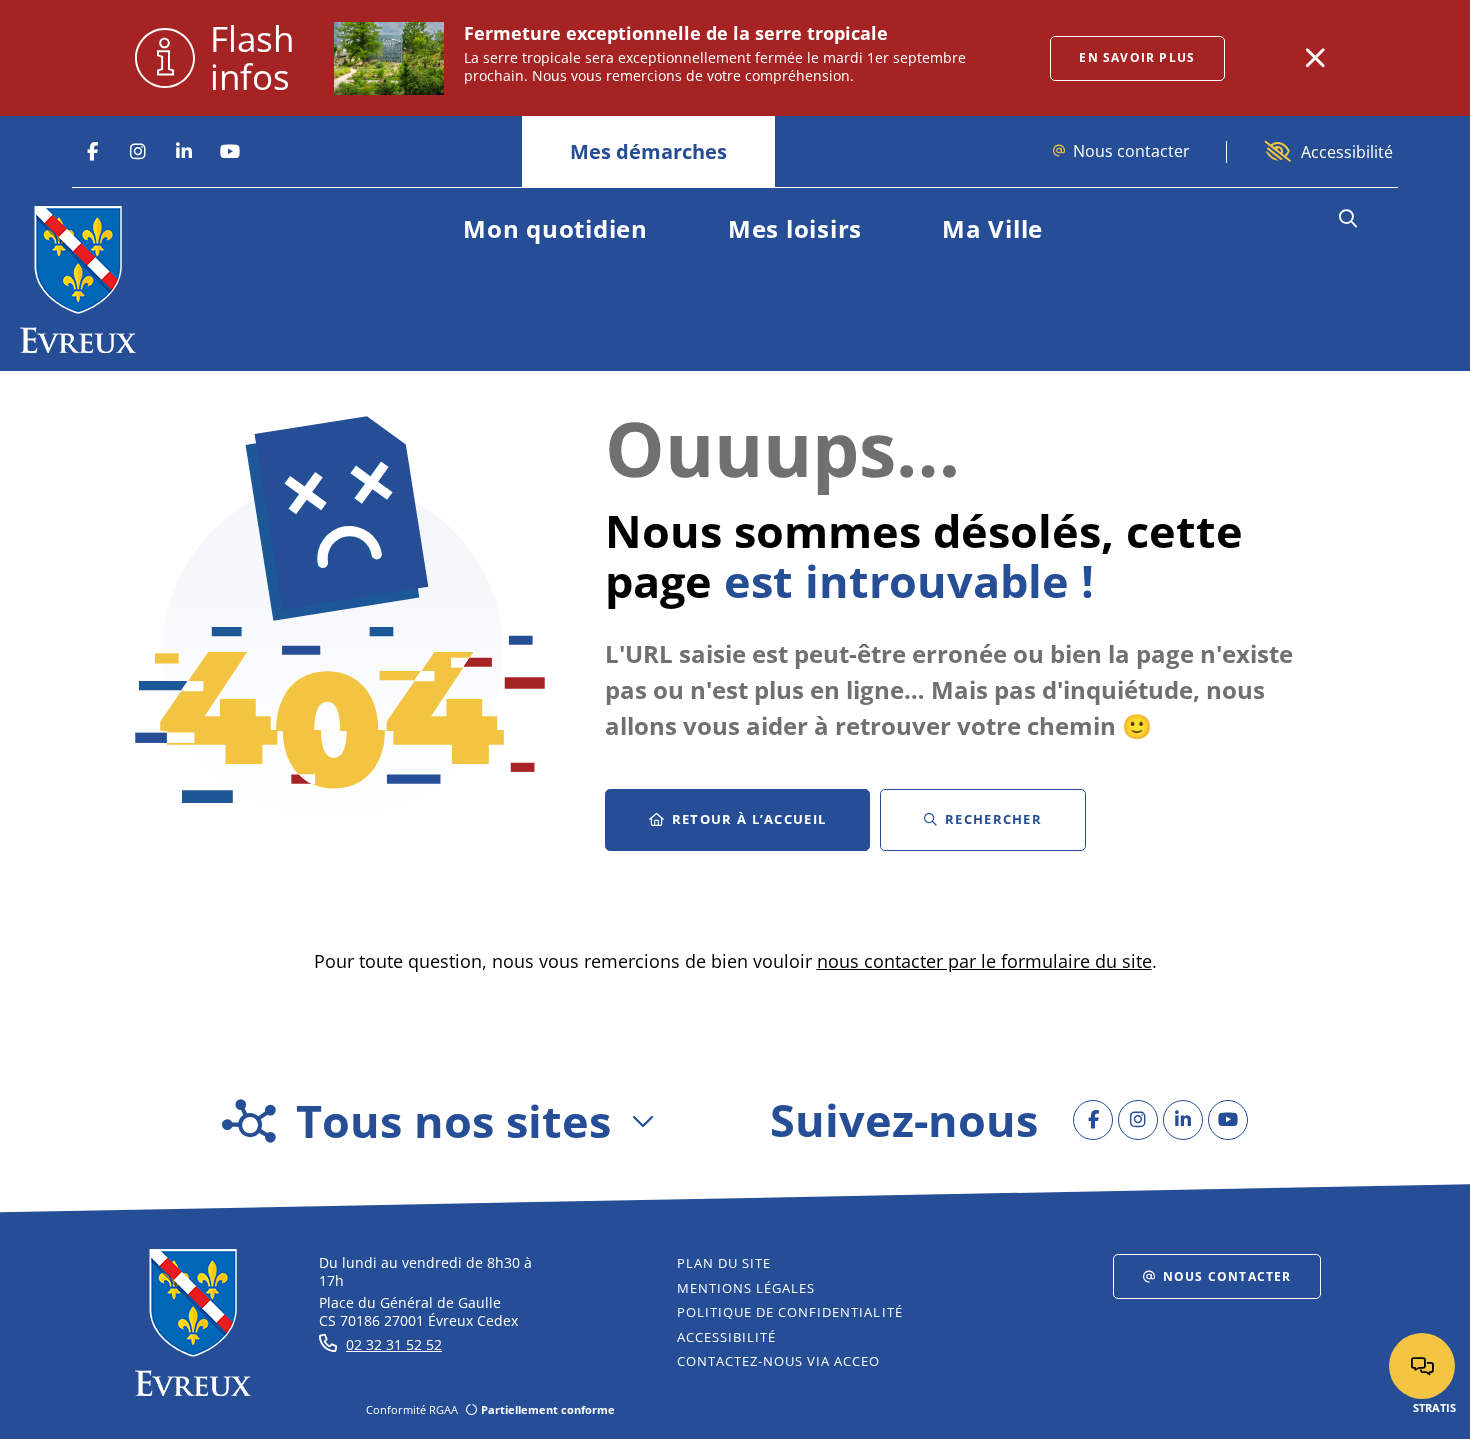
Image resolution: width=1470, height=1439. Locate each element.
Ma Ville (992, 228)
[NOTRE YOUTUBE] (230, 152)
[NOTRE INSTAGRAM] (138, 152)
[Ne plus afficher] (1315, 58)
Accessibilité (1347, 152)
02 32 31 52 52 (394, 1344)
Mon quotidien (555, 228)
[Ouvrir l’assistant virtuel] (1422, 1366)
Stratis (1434, 1407)
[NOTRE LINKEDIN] (184, 152)
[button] (1347, 219)
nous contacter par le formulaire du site (984, 961)
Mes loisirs (795, 228)
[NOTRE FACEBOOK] (92, 152)
